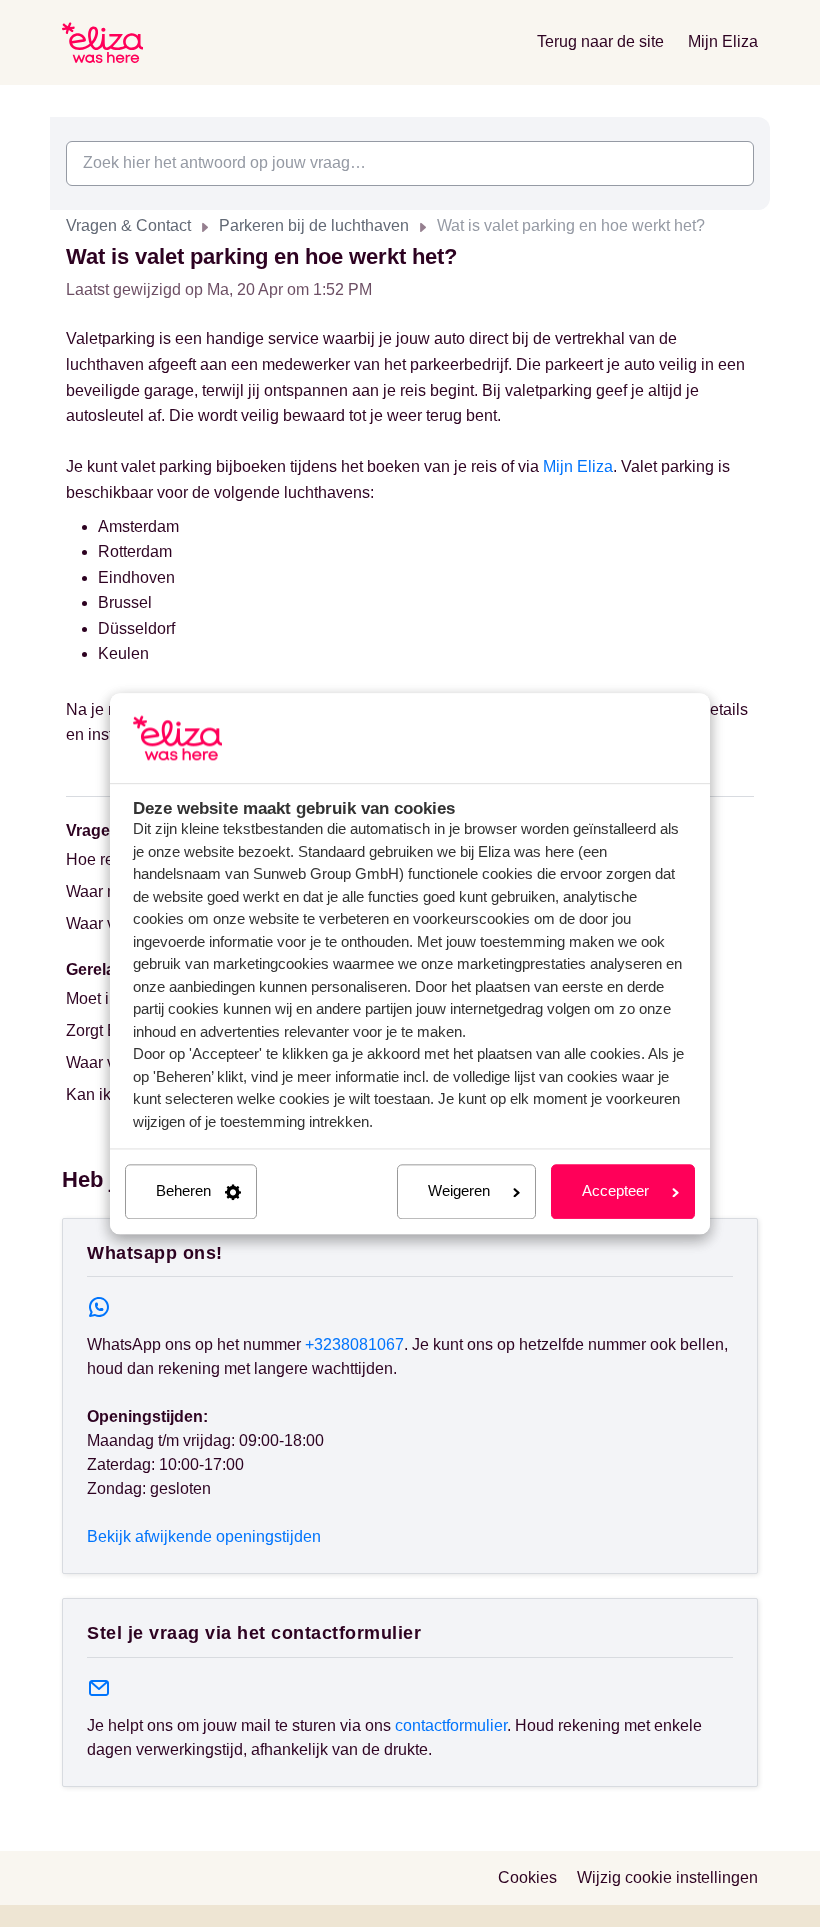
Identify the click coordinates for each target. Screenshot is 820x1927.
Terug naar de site (600, 41)
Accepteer (615, 1191)
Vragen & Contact (128, 225)
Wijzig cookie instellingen (667, 1877)
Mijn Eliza (723, 41)
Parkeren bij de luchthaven (314, 225)
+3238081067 (354, 1344)
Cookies (527, 1877)
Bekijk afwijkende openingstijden (204, 1536)
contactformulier (451, 1725)
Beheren (183, 1191)
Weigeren (459, 1191)
